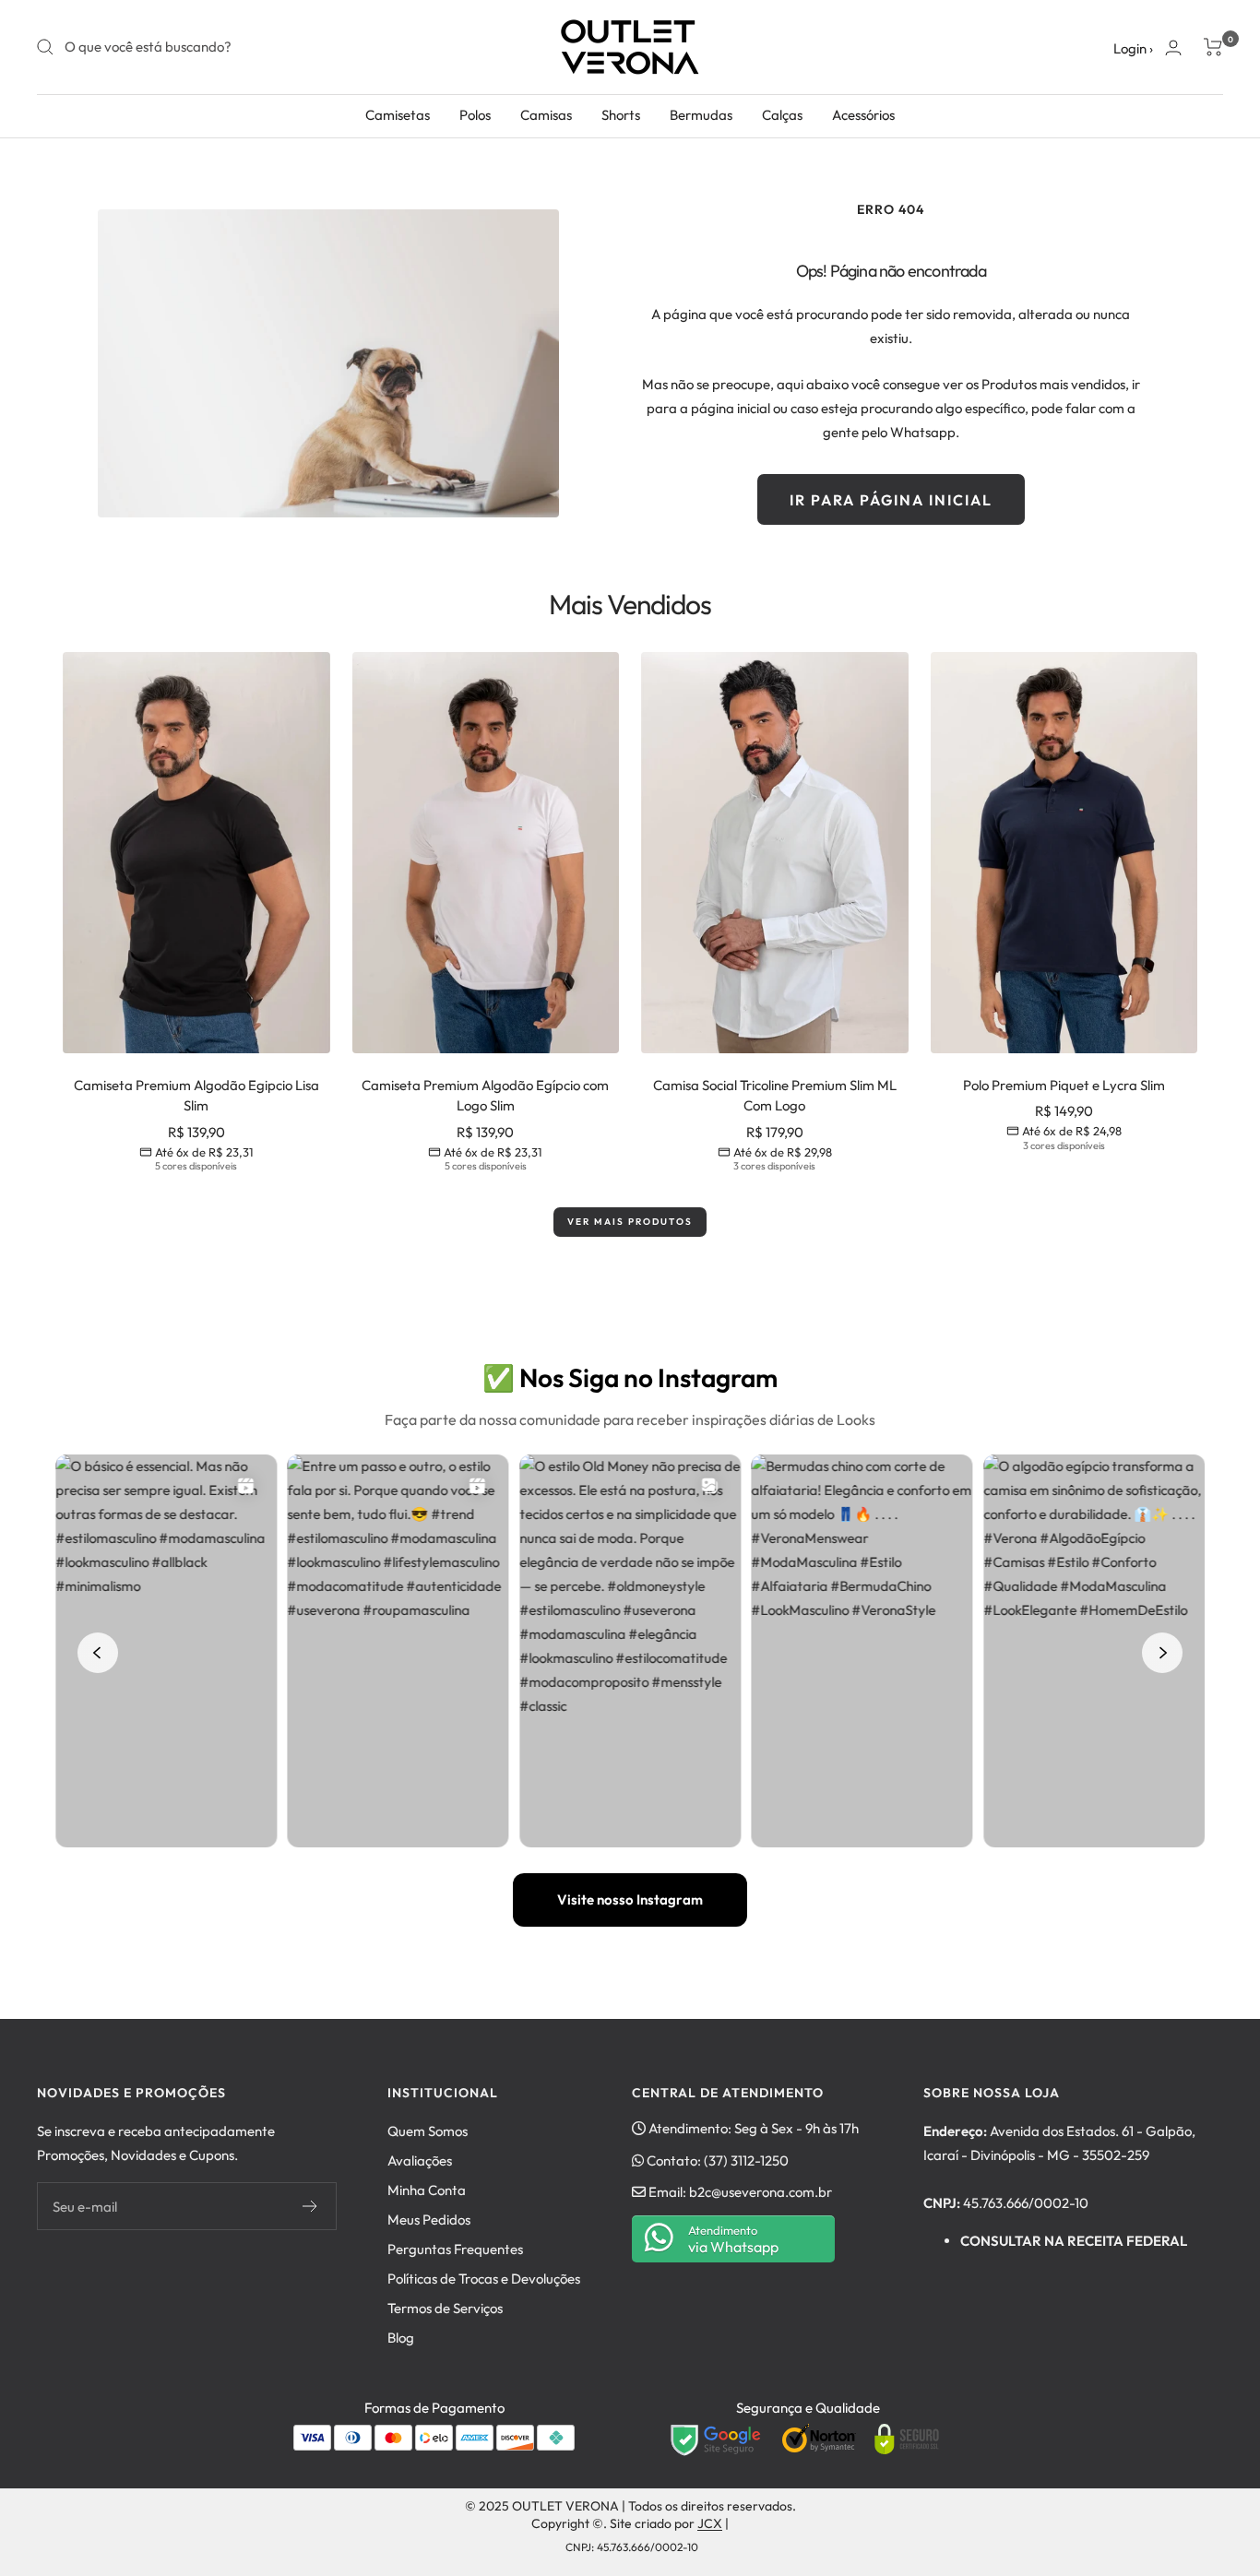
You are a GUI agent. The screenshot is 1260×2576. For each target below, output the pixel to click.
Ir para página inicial (891, 500)
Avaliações (420, 2161)
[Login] (1173, 47)
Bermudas (701, 115)
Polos (475, 115)
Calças (782, 115)
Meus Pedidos (429, 2220)
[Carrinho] (1213, 47)
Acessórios (863, 115)
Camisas (546, 115)
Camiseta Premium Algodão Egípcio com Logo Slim (485, 1096)
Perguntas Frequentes (455, 2249)
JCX (710, 2523)
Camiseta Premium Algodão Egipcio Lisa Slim (196, 1096)
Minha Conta (427, 2190)
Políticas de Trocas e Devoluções (484, 2279)
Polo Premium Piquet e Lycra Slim (1064, 1085)
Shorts (621, 115)
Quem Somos (428, 2131)
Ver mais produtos (630, 1222)
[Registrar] (310, 2206)
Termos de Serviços (445, 2308)
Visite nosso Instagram (630, 1899)
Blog (401, 2338)
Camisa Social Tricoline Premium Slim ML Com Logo (775, 1096)
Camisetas (398, 115)
